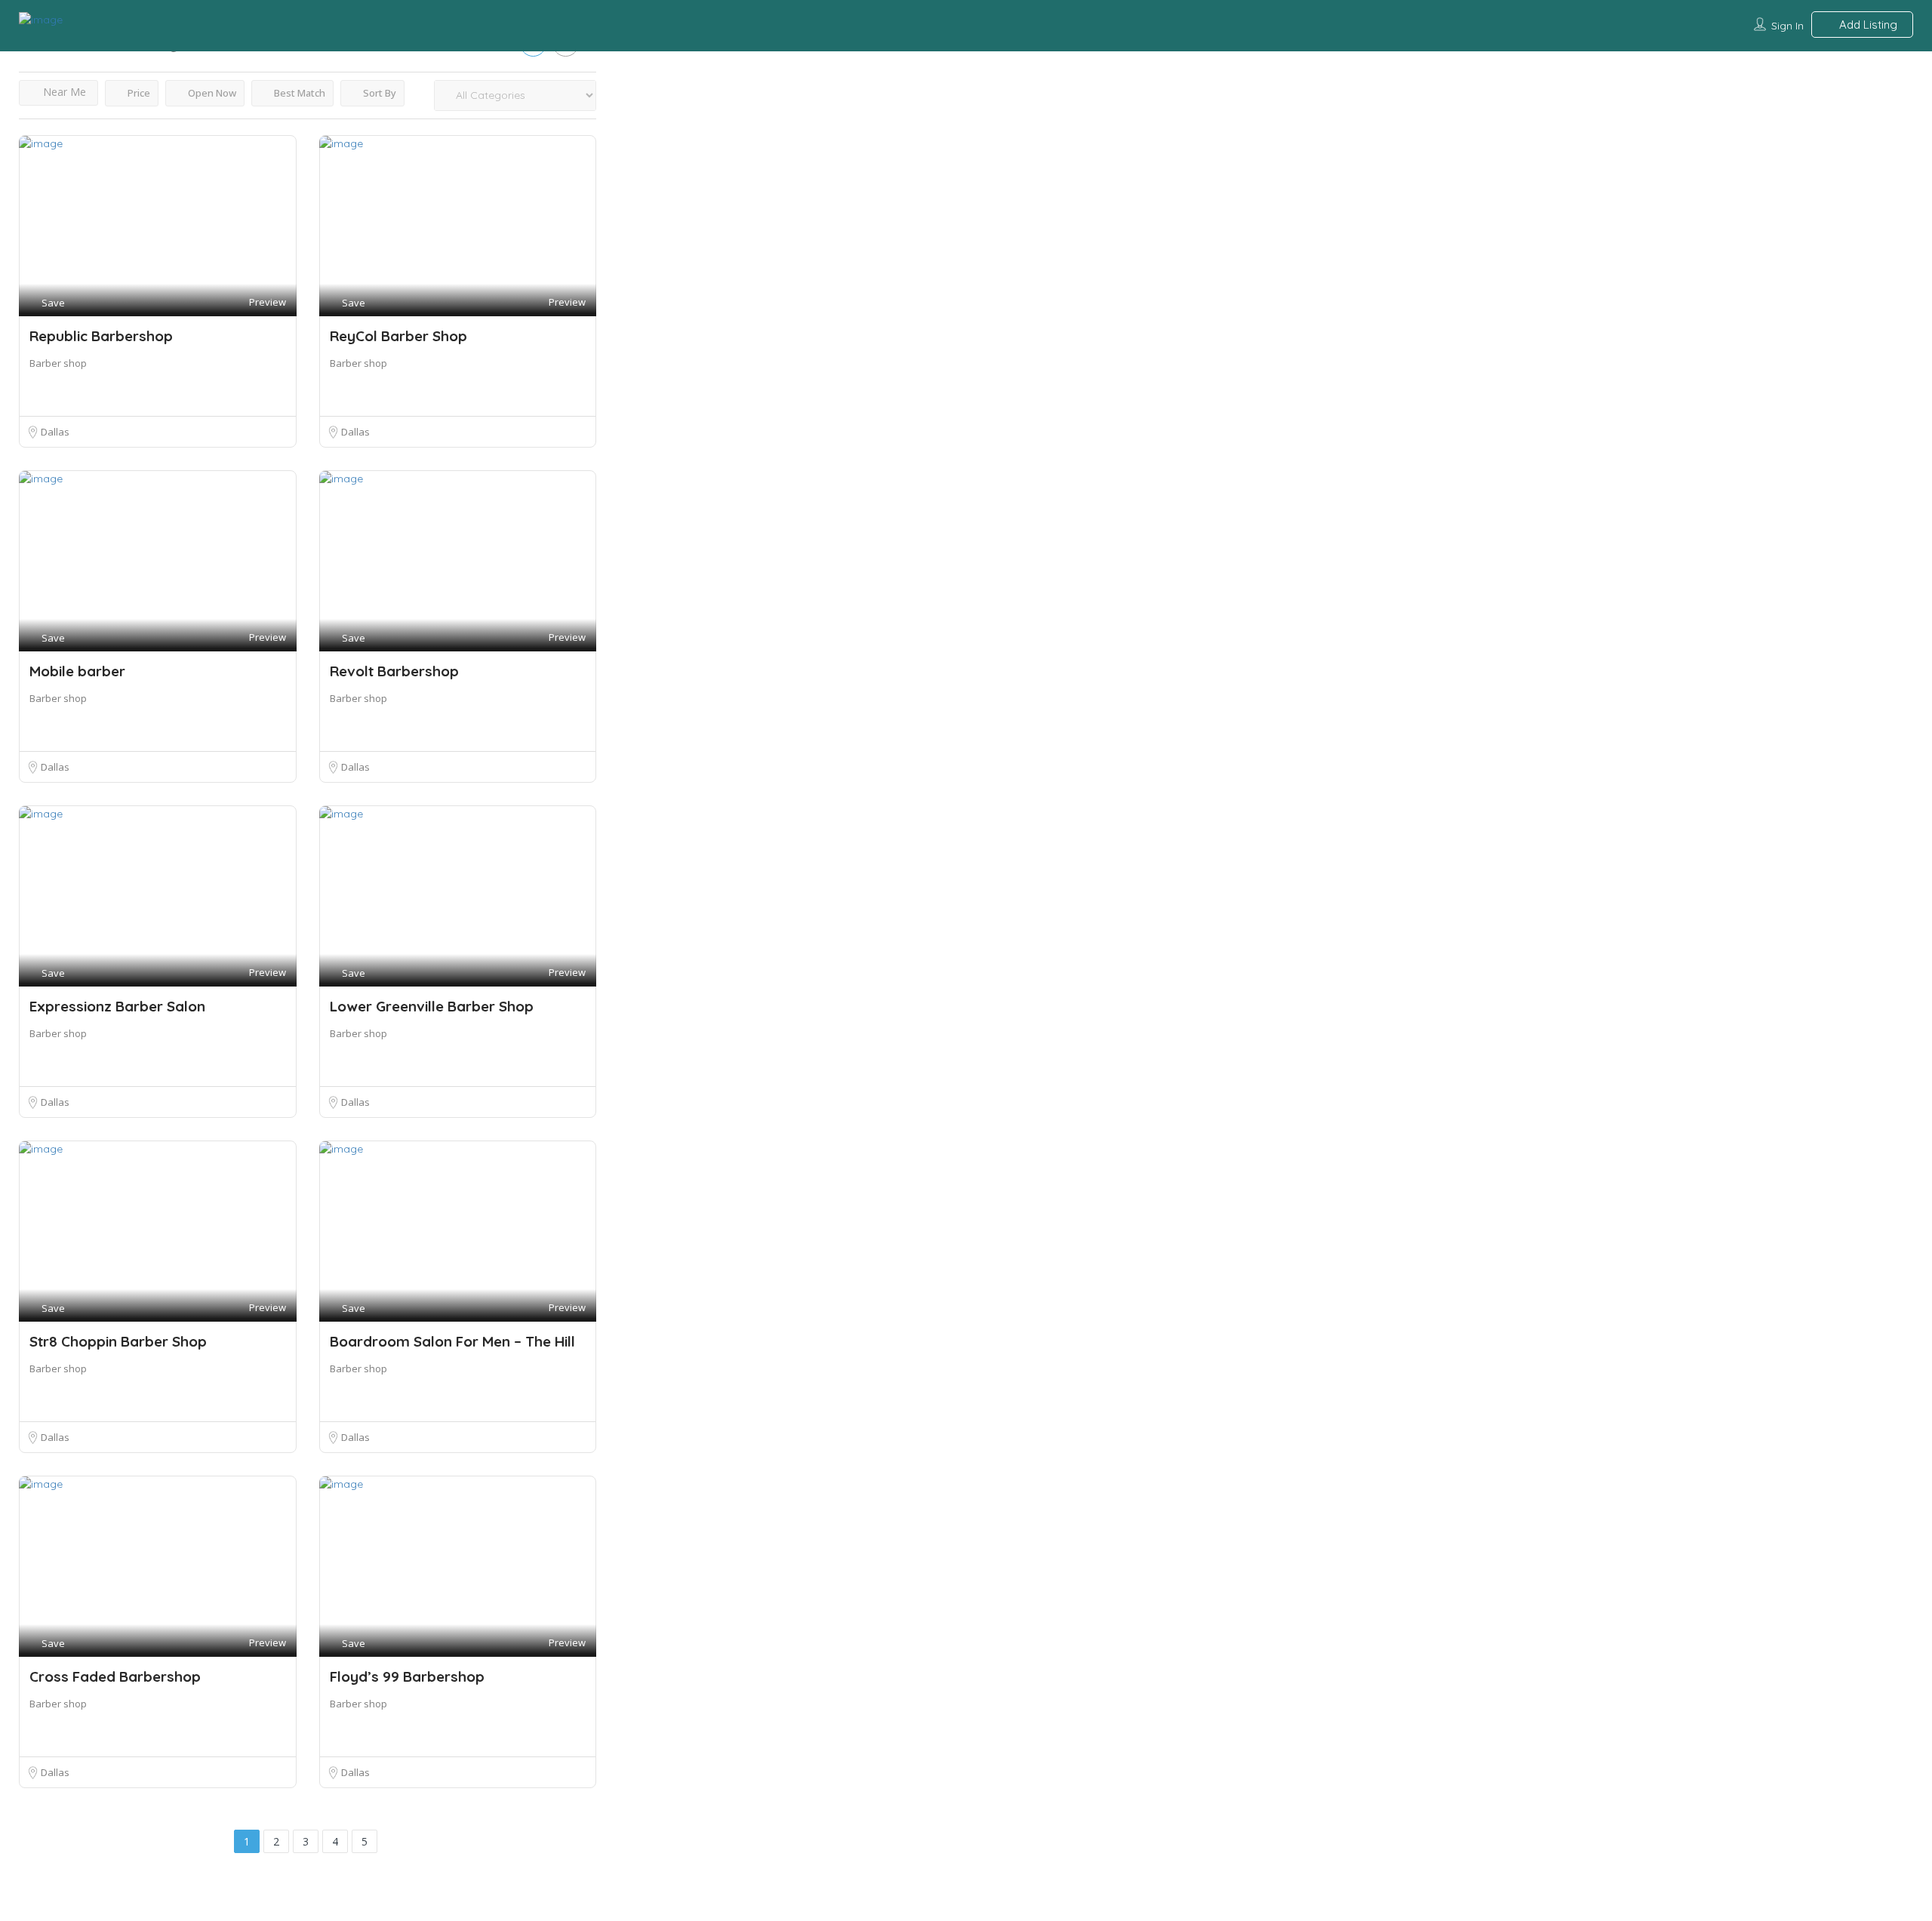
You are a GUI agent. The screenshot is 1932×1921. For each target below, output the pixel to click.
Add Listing (1867, 25)
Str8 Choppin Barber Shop (118, 1341)
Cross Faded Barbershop (115, 1676)
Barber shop (58, 363)
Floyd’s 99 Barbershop (407, 1676)
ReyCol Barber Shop (398, 336)
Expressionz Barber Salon (117, 1006)
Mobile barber (77, 671)
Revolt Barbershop (394, 671)
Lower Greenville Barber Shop (432, 1006)
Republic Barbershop (101, 336)
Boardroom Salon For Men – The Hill (452, 1341)
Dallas (55, 432)
